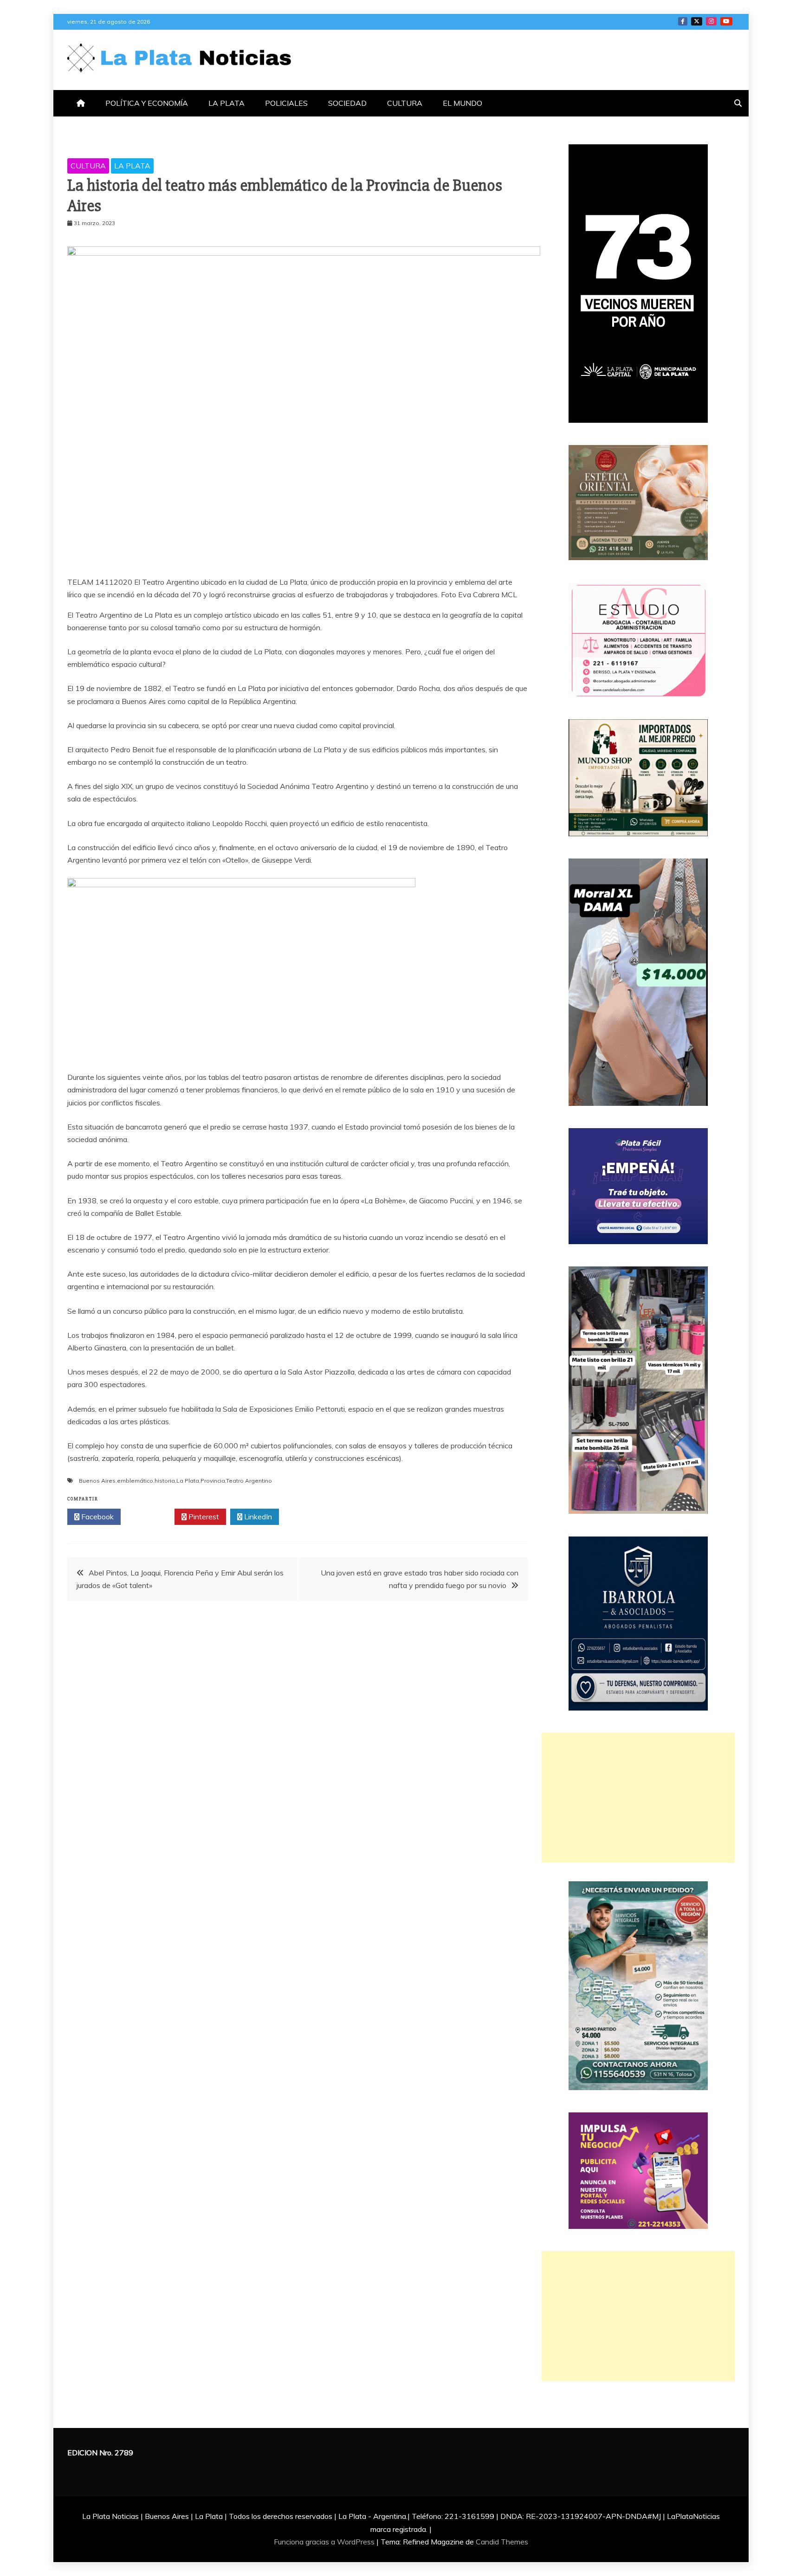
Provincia (213, 1481)
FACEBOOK (683, 21)
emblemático (135, 1481)
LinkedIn (257, 1517)
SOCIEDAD (347, 103)
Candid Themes (502, 2542)
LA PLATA (226, 103)
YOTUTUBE (726, 21)
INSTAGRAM (711, 21)
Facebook (97, 1517)
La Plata (188, 1481)
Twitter (150, 1517)
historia (165, 1481)
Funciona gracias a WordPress (325, 2542)
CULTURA (405, 103)
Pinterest (203, 1517)
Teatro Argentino (249, 1481)
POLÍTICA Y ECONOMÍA (147, 103)
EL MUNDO (462, 103)
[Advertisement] (638, 1798)
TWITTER (697, 21)
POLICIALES (286, 103)
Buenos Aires (97, 1481)
